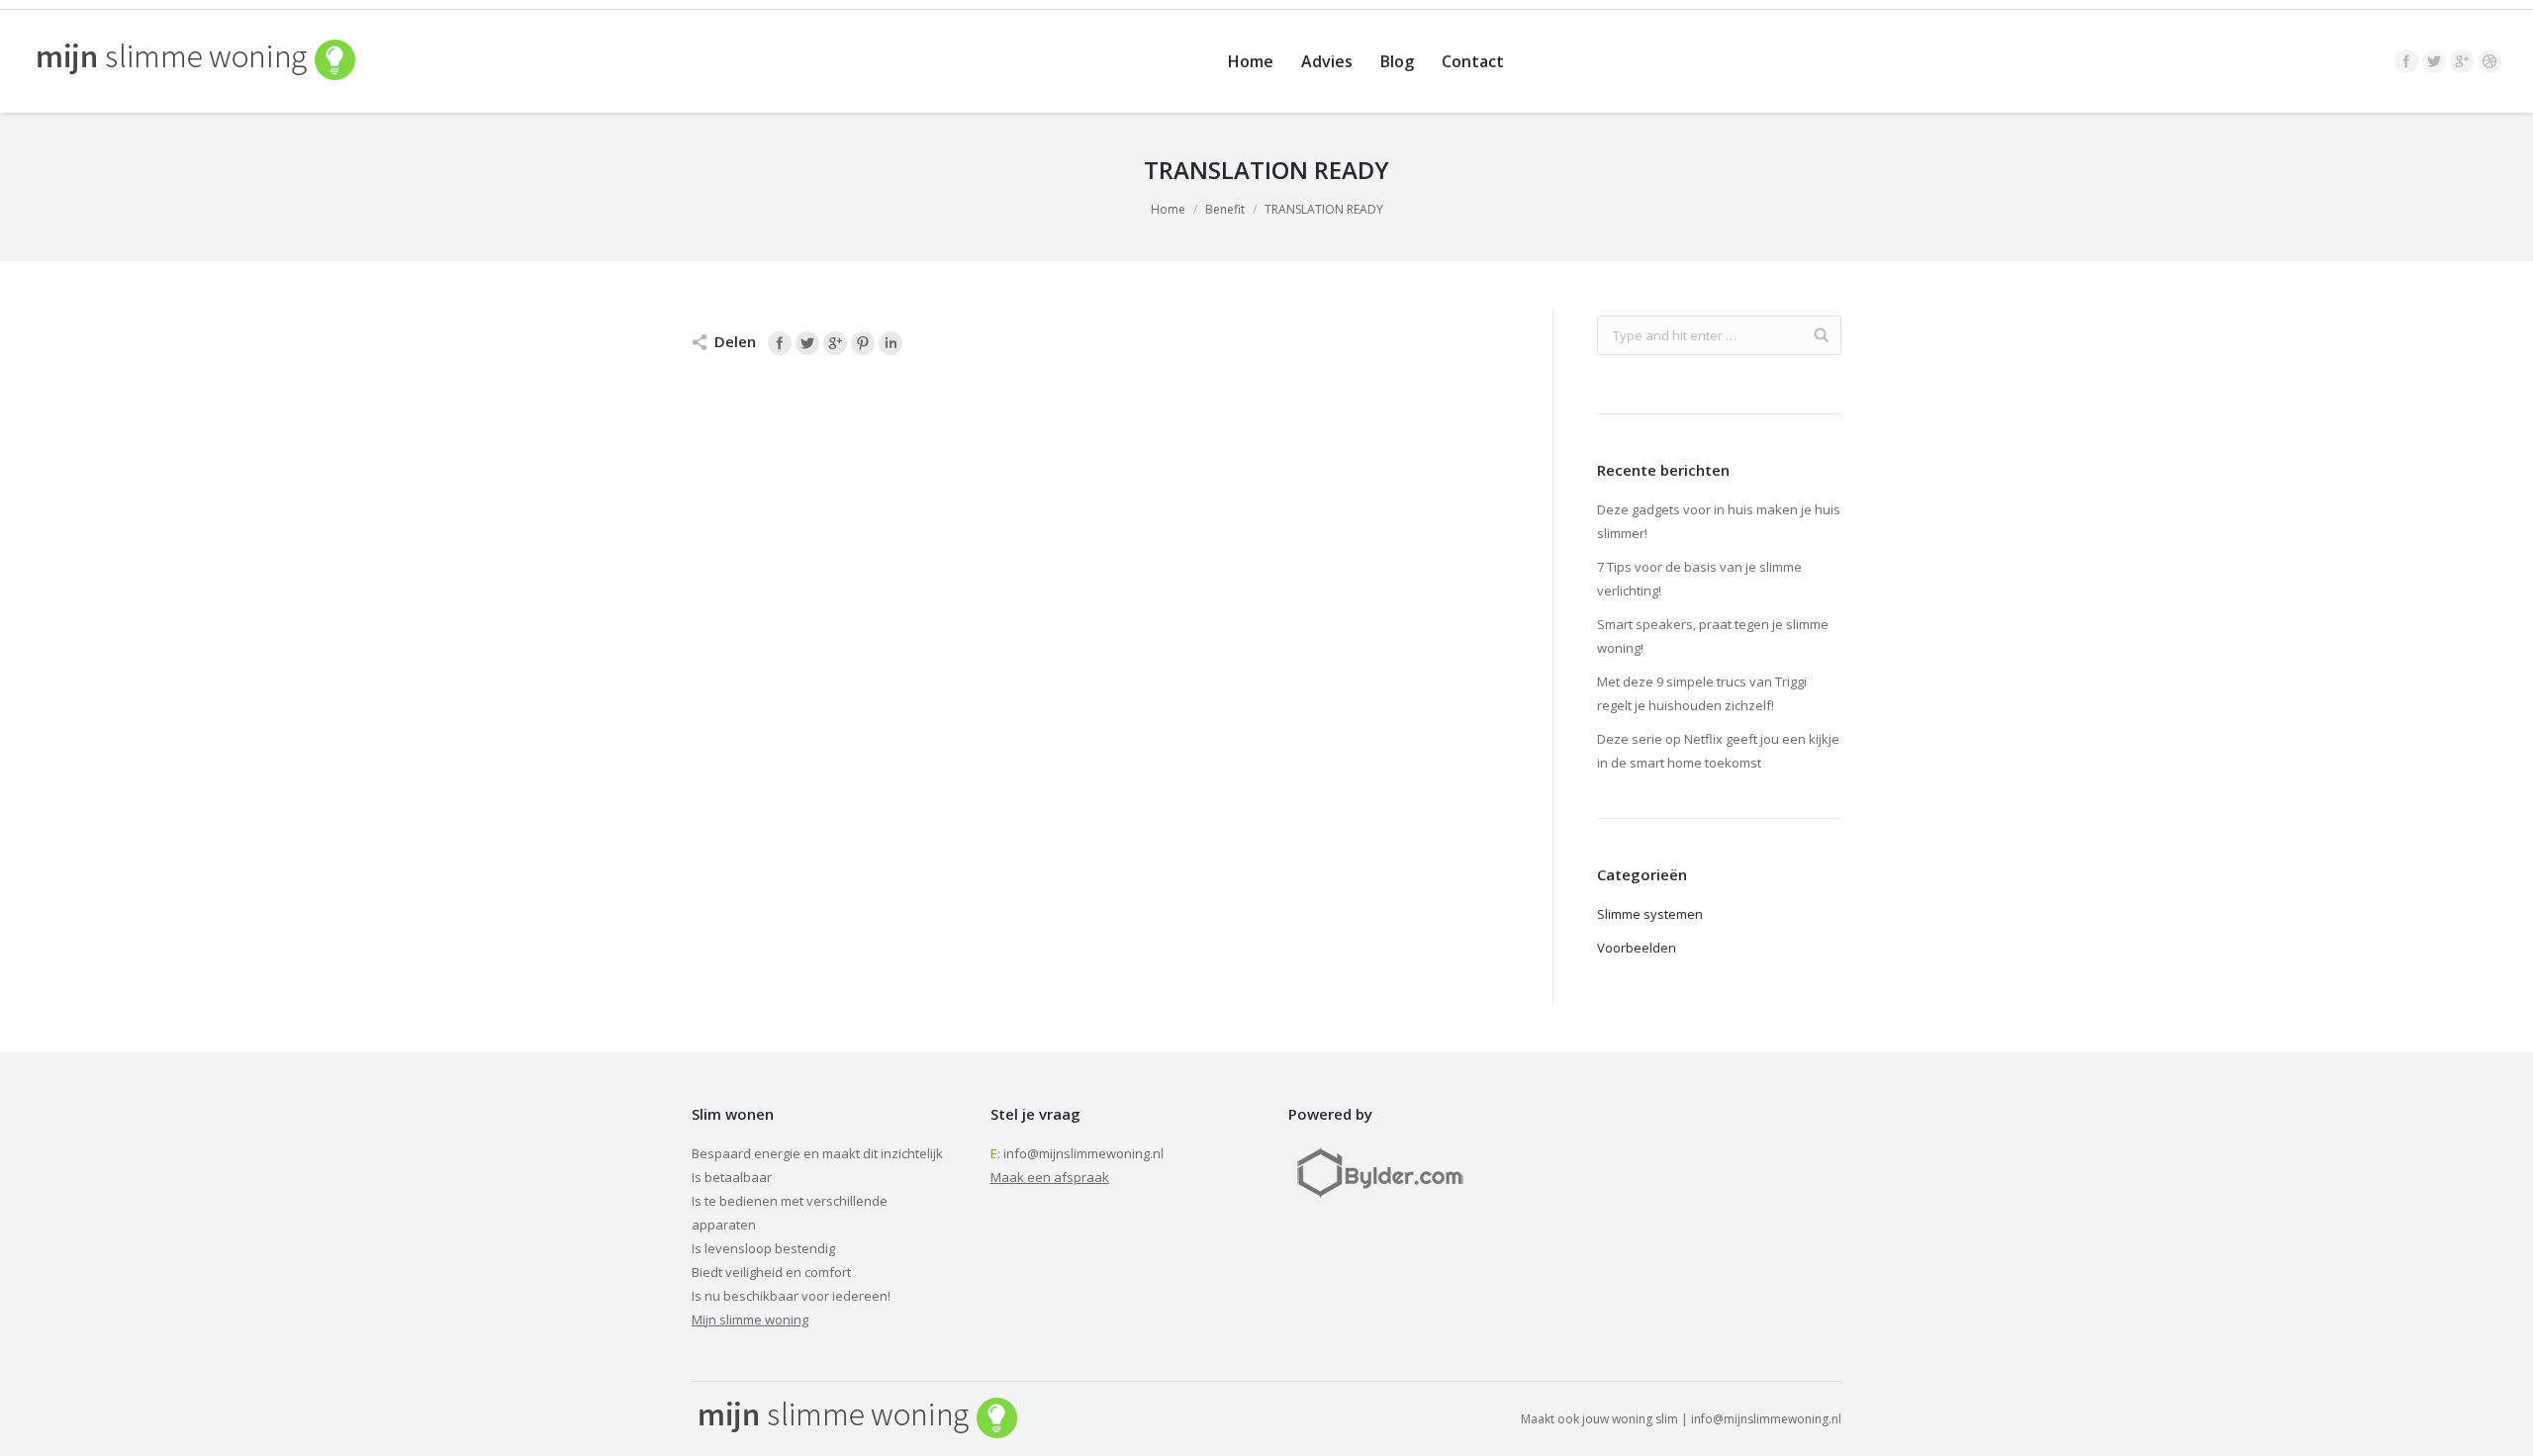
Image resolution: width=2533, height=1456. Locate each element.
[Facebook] (2406, 61)
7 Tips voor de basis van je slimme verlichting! (1699, 579)
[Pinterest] (863, 343)
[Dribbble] (2489, 61)
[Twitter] (2434, 61)
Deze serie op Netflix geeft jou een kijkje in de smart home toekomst (1718, 751)
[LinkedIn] (891, 343)
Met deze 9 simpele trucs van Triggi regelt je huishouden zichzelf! (1702, 693)
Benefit (1225, 209)
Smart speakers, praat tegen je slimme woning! (1713, 636)
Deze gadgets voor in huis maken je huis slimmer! (1719, 521)
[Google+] (2462, 61)
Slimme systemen (1650, 914)
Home (1168, 209)
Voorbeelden (1637, 948)
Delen (735, 341)
